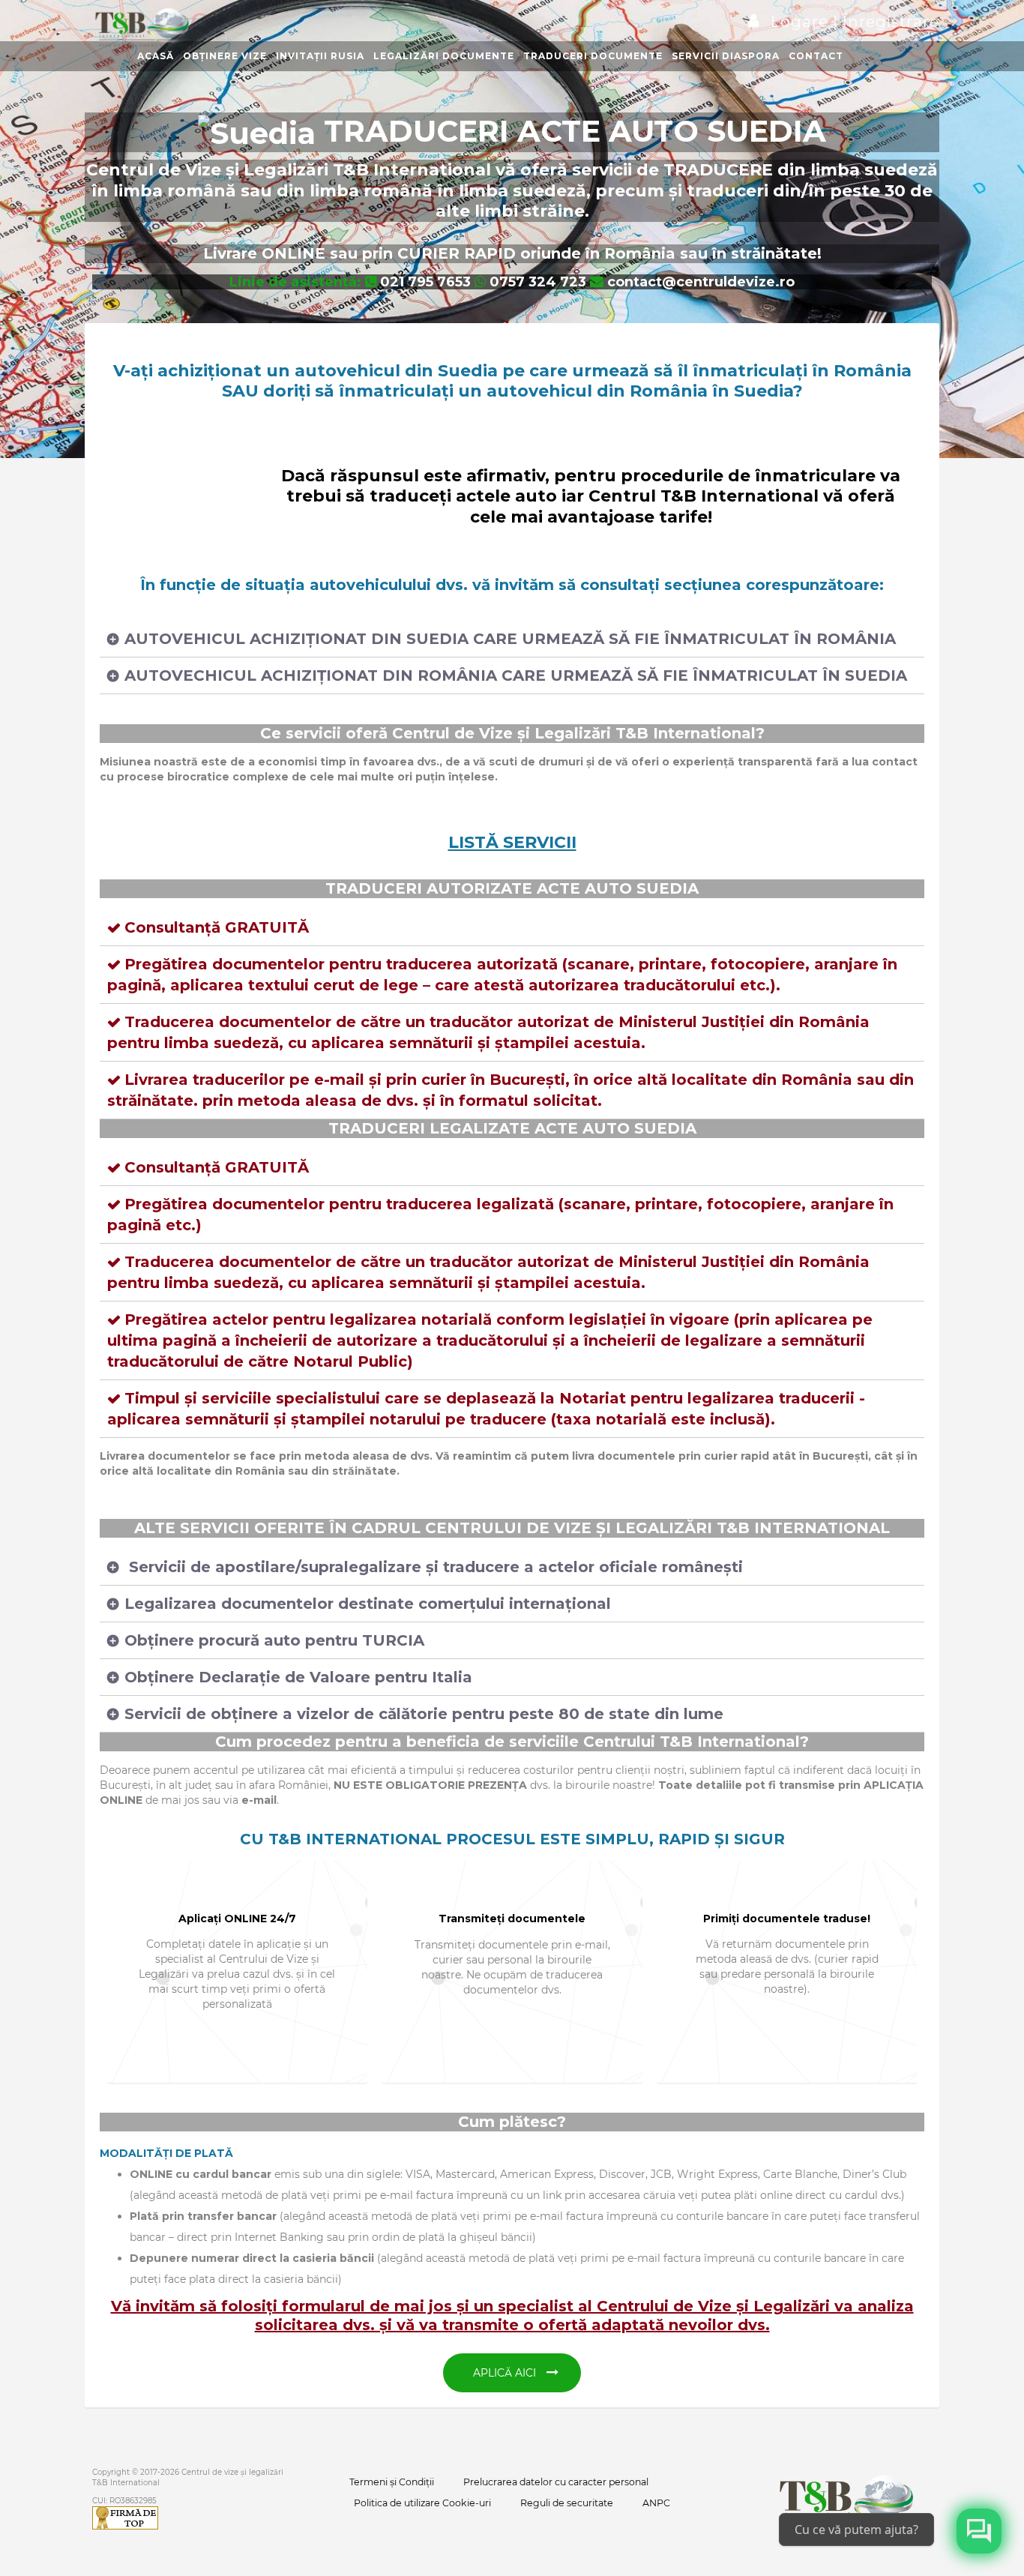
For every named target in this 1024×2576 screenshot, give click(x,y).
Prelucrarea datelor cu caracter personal (556, 2482)
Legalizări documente (444, 56)
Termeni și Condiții (392, 2482)
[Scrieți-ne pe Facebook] (979, 2531)
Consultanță (217, 927)
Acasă (156, 56)
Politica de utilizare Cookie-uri (422, 2503)
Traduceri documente (593, 56)
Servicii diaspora (726, 56)
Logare (802, 22)
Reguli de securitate (567, 2503)
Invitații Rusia (320, 56)
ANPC (656, 2503)
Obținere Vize (225, 56)
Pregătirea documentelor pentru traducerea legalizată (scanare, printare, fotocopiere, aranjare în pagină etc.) (500, 1215)
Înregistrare (889, 22)
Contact (816, 56)
